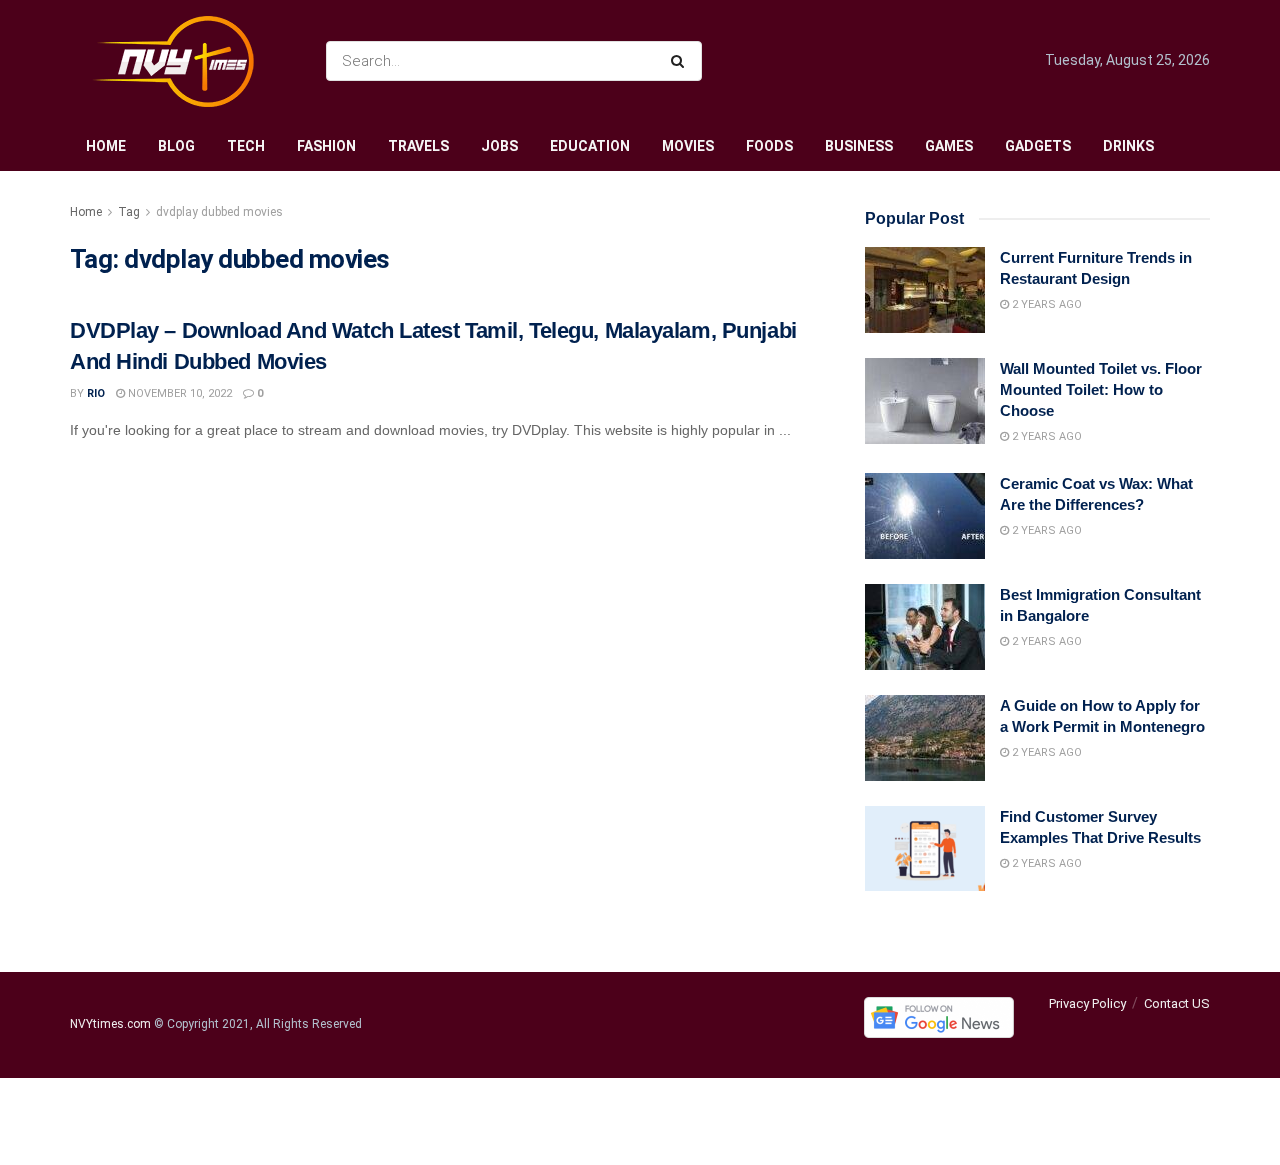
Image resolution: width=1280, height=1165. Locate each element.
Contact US (1177, 1003)
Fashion (326, 146)
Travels (418, 146)
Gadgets (1038, 146)
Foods (769, 146)
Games (949, 146)
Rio (96, 393)
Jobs (499, 146)
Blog (176, 146)
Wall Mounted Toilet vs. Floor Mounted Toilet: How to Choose (1101, 389)
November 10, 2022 (178, 393)
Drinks (1128, 146)
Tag (129, 212)
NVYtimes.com (110, 1025)
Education (590, 146)
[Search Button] (681, 61)
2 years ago (1045, 304)
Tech (246, 146)
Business (859, 146)
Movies (688, 146)
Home (106, 146)
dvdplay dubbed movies (219, 212)
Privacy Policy (1087, 1003)
